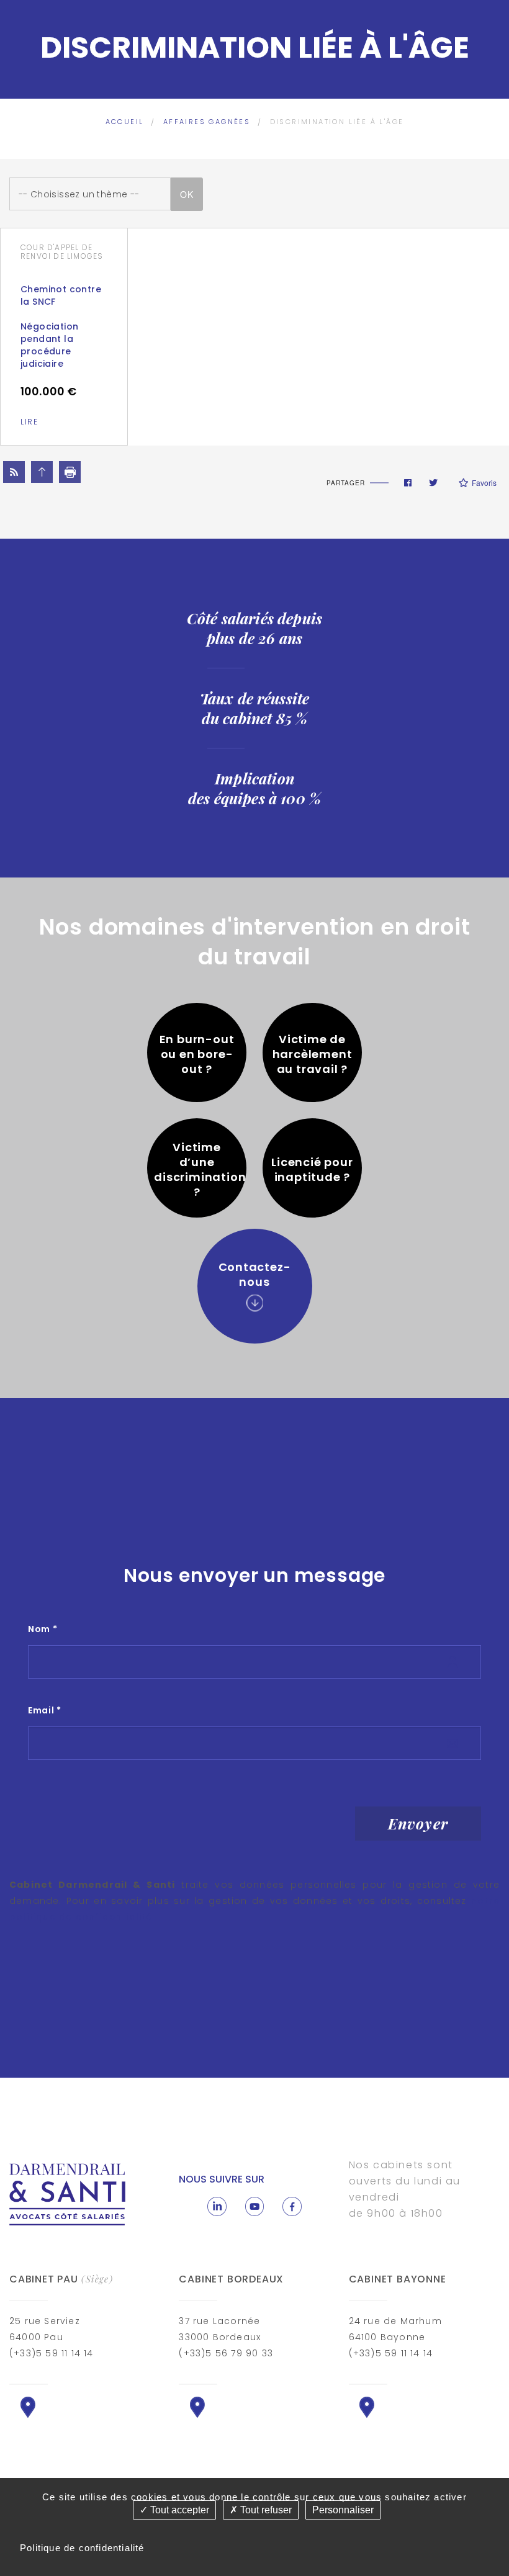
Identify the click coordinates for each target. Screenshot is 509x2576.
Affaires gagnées (207, 122)
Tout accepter (178, 2510)
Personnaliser (343, 2510)
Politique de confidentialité (82, 2548)
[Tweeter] (433, 483)
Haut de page (42, 472)
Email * (45, 1710)
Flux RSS (14, 472)
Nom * (43, 1629)
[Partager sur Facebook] (408, 483)
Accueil (125, 122)
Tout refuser (265, 2510)
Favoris (484, 482)
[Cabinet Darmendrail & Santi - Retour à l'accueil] (68, 2193)
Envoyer (418, 1823)
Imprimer (70, 472)
